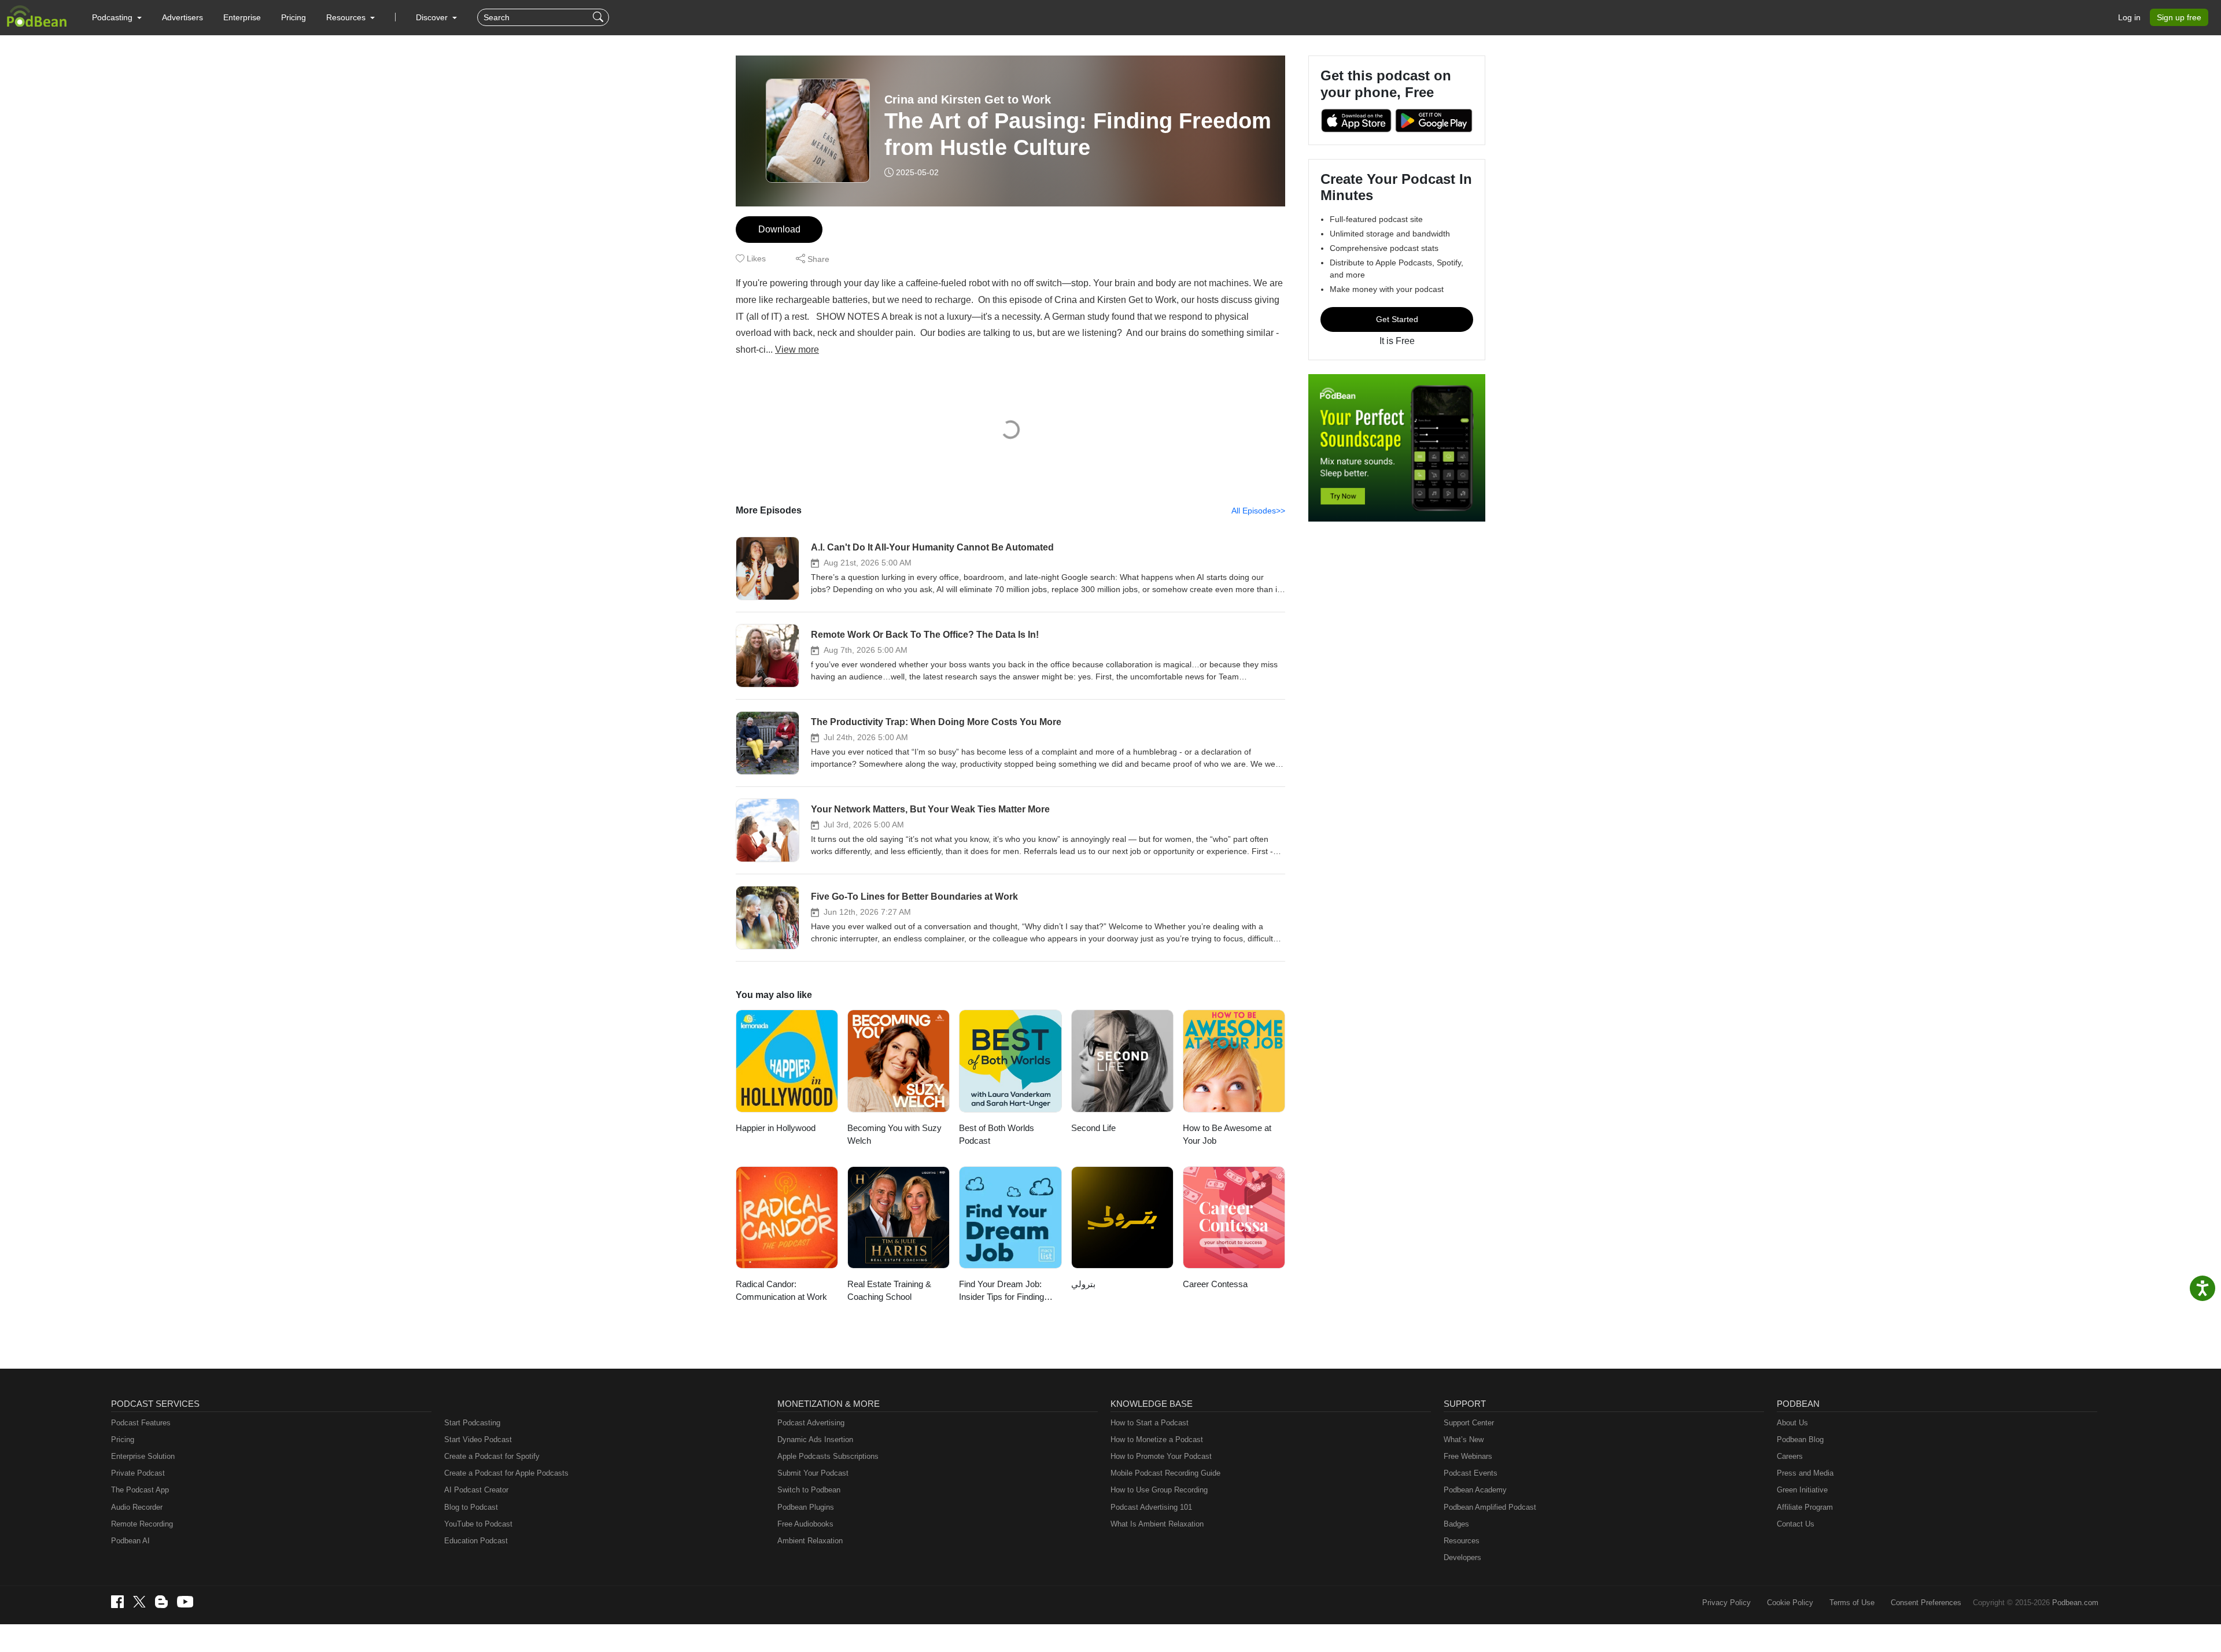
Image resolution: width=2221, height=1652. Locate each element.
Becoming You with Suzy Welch (894, 1134)
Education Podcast (476, 1541)
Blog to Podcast (471, 1507)
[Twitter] (139, 1602)
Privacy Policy (1726, 1603)
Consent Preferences (1926, 1603)
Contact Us (1796, 1524)
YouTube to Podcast (478, 1524)
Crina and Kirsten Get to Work (968, 99)
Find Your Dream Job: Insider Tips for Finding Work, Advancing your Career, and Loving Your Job (1004, 1291)
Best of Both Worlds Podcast (997, 1134)
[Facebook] (117, 1602)
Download (779, 229)
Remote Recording (142, 1524)
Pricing (294, 17)
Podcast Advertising (811, 1423)
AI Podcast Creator (476, 1490)
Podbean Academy (1475, 1490)
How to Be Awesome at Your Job (1227, 1134)
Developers (1462, 1557)
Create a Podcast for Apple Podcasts (506, 1473)
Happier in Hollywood (776, 1128)
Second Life (1093, 1128)
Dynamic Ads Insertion (815, 1440)
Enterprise (242, 17)
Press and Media (1805, 1473)
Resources (1462, 1541)
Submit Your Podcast (813, 1473)
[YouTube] (185, 1602)
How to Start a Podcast (1150, 1423)
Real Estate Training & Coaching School (889, 1291)
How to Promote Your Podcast (1161, 1456)
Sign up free (2179, 17)
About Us (1792, 1423)
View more (797, 350)
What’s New (1464, 1440)
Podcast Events (1471, 1473)
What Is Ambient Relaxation (1157, 1524)
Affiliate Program (1805, 1507)
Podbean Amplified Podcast (1490, 1507)
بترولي (1083, 1284)
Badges (1456, 1524)
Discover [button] (433, 17)
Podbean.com (2075, 1603)
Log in (2129, 17)
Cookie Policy (1790, 1603)
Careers (1790, 1456)
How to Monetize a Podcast (1157, 1440)
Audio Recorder (137, 1507)
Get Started (1397, 319)
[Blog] (161, 1602)
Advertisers (182, 17)
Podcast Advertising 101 (1151, 1507)
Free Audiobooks (805, 1524)
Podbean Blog (1800, 1440)
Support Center (1469, 1423)
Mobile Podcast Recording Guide (1165, 1473)
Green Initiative (1802, 1490)
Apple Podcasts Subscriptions (828, 1456)
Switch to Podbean (809, 1490)
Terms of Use (1852, 1603)
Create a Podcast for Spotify (492, 1456)
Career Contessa (1215, 1284)
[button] (117, 17)
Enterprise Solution (143, 1456)
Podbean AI (130, 1541)
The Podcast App (140, 1490)
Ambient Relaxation (810, 1541)
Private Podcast (138, 1473)
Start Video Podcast (478, 1440)
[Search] (599, 17)
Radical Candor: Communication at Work (781, 1291)
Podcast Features (141, 1423)
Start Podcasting (472, 1423)
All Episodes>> (1258, 511)
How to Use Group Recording (1159, 1490)
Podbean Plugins (806, 1507)
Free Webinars (1468, 1456)
